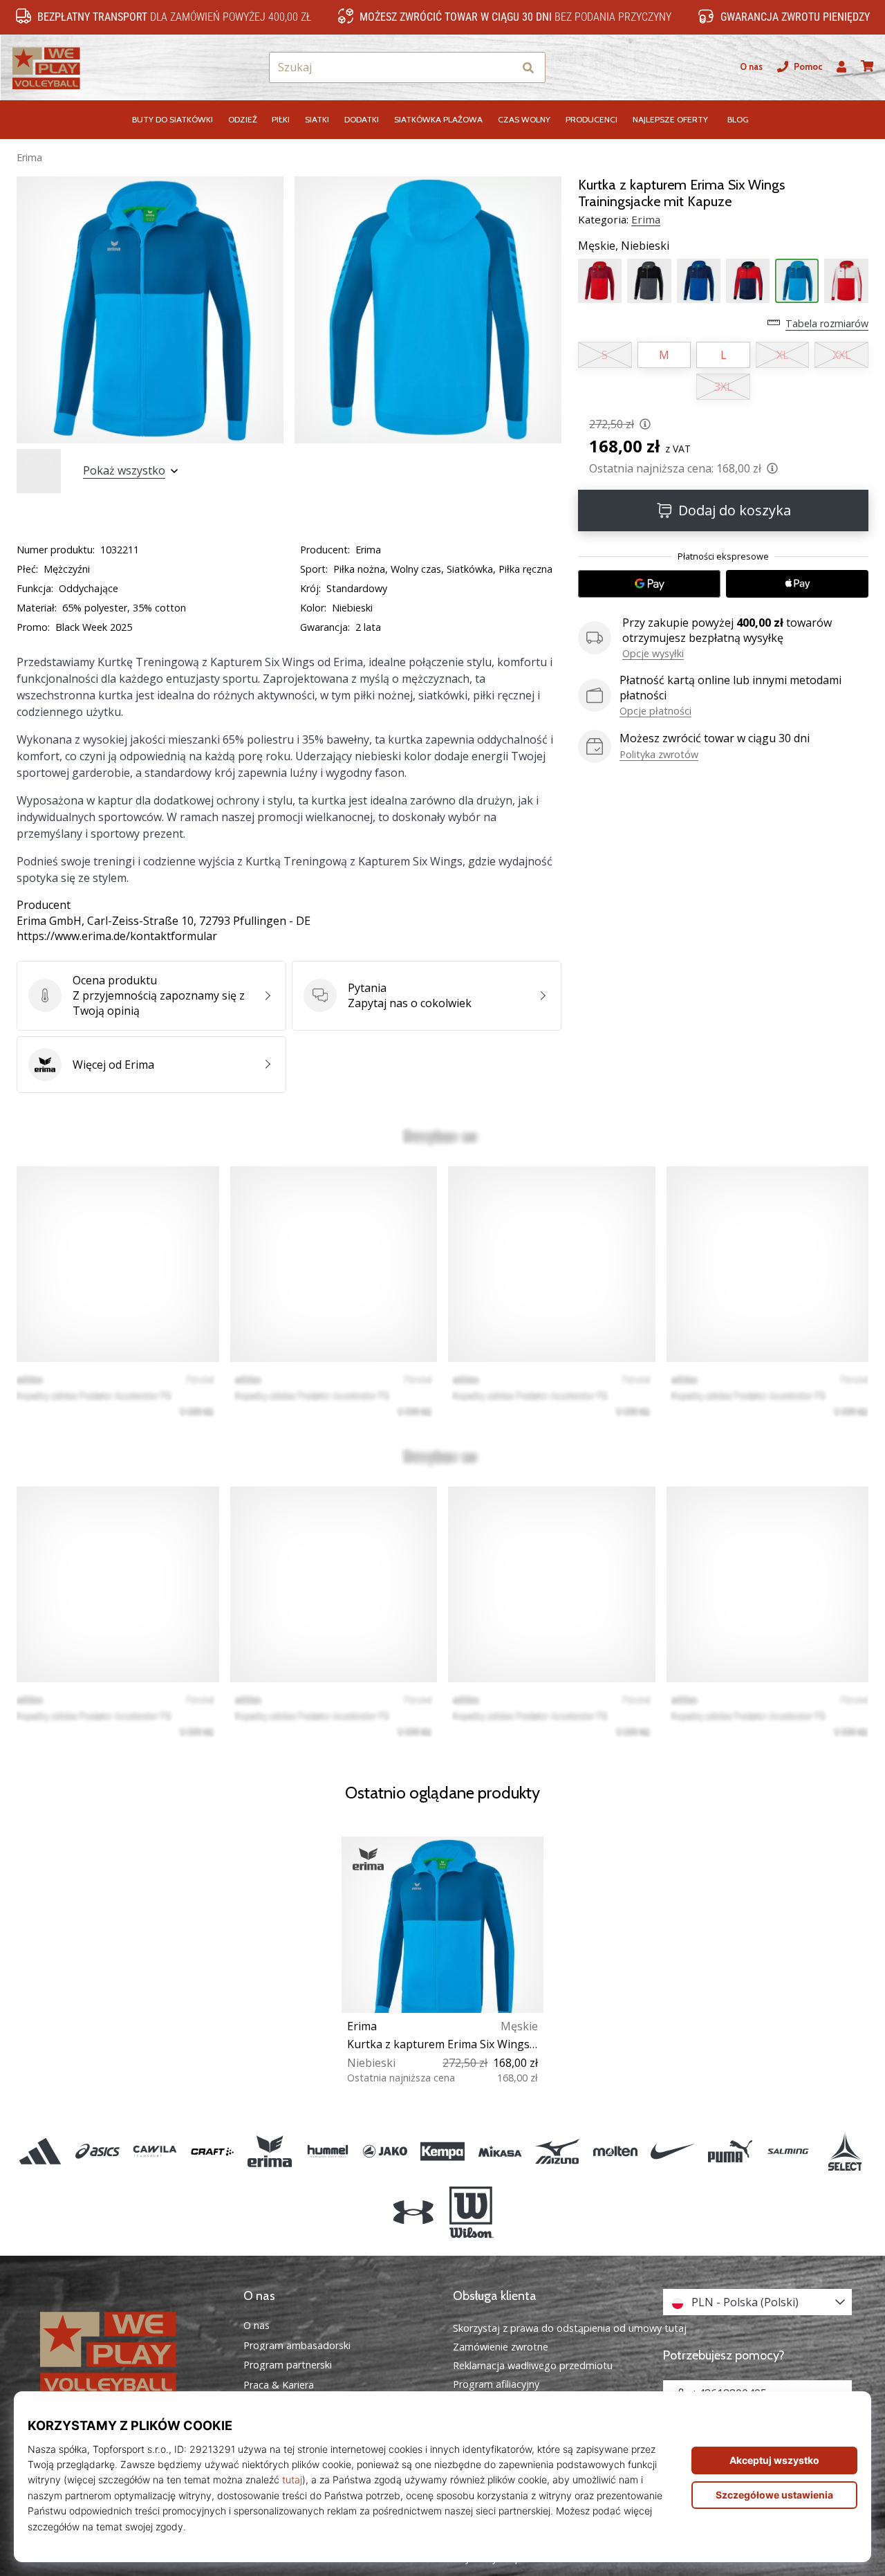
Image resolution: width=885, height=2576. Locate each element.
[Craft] (213, 2151)
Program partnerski (288, 2365)
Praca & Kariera (279, 2385)
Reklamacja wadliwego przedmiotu (533, 2365)
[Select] (845, 2151)
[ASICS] (97, 2151)
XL (783, 355)
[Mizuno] (558, 2151)
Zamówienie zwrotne (501, 2347)
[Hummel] (327, 2151)
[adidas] (40, 2151)
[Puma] (730, 2151)
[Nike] (672, 2151)
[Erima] (270, 2151)
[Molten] (615, 2151)
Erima (29, 157)
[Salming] (788, 2151)
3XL (724, 387)
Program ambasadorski (297, 2346)
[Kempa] (442, 2151)
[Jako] (385, 2151)
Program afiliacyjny (496, 2384)
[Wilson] (471, 2213)
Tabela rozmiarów (827, 323)
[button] (503, 67)
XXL (842, 355)
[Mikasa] (500, 2151)
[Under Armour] (414, 2213)
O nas (751, 67)
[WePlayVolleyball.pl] (128, 2352)
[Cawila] (155, 2151)
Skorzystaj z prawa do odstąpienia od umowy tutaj (570, 2328)
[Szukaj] (528, 67)
